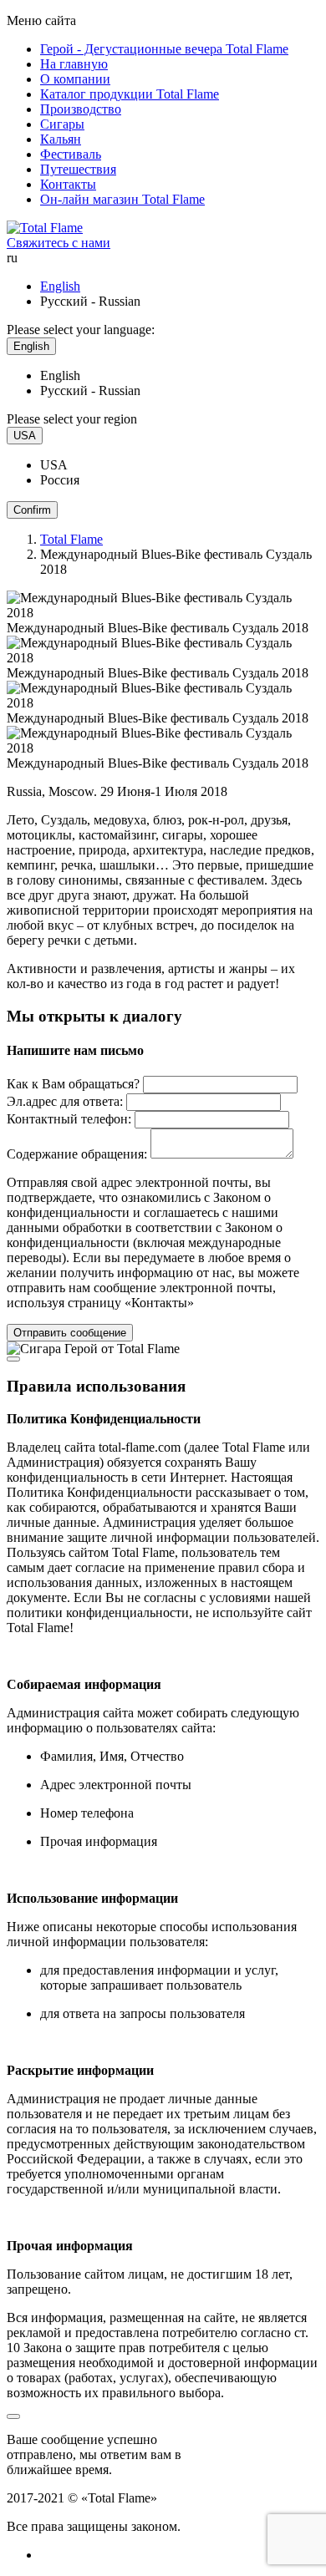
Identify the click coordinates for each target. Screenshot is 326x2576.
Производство (81, 109)
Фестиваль (71, 154)
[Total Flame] (45, 228)
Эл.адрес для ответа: (65, 1101)
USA (54, 465)
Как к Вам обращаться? (73, 1084)
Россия (60, 480)
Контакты (68, 184)
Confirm (32, 510)
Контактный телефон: (69, 1119)
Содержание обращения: (77, 1154)
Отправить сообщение (70, 1333)
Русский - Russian (90, 390)
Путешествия (78, 169)
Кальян (61, 139)
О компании (75, 79)
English (60, 286)
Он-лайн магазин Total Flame (122, 199)
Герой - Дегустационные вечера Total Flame (164, 49)
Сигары (62, 124)
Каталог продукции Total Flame (130, 94)
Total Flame (71, 539)
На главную (74, 64)
